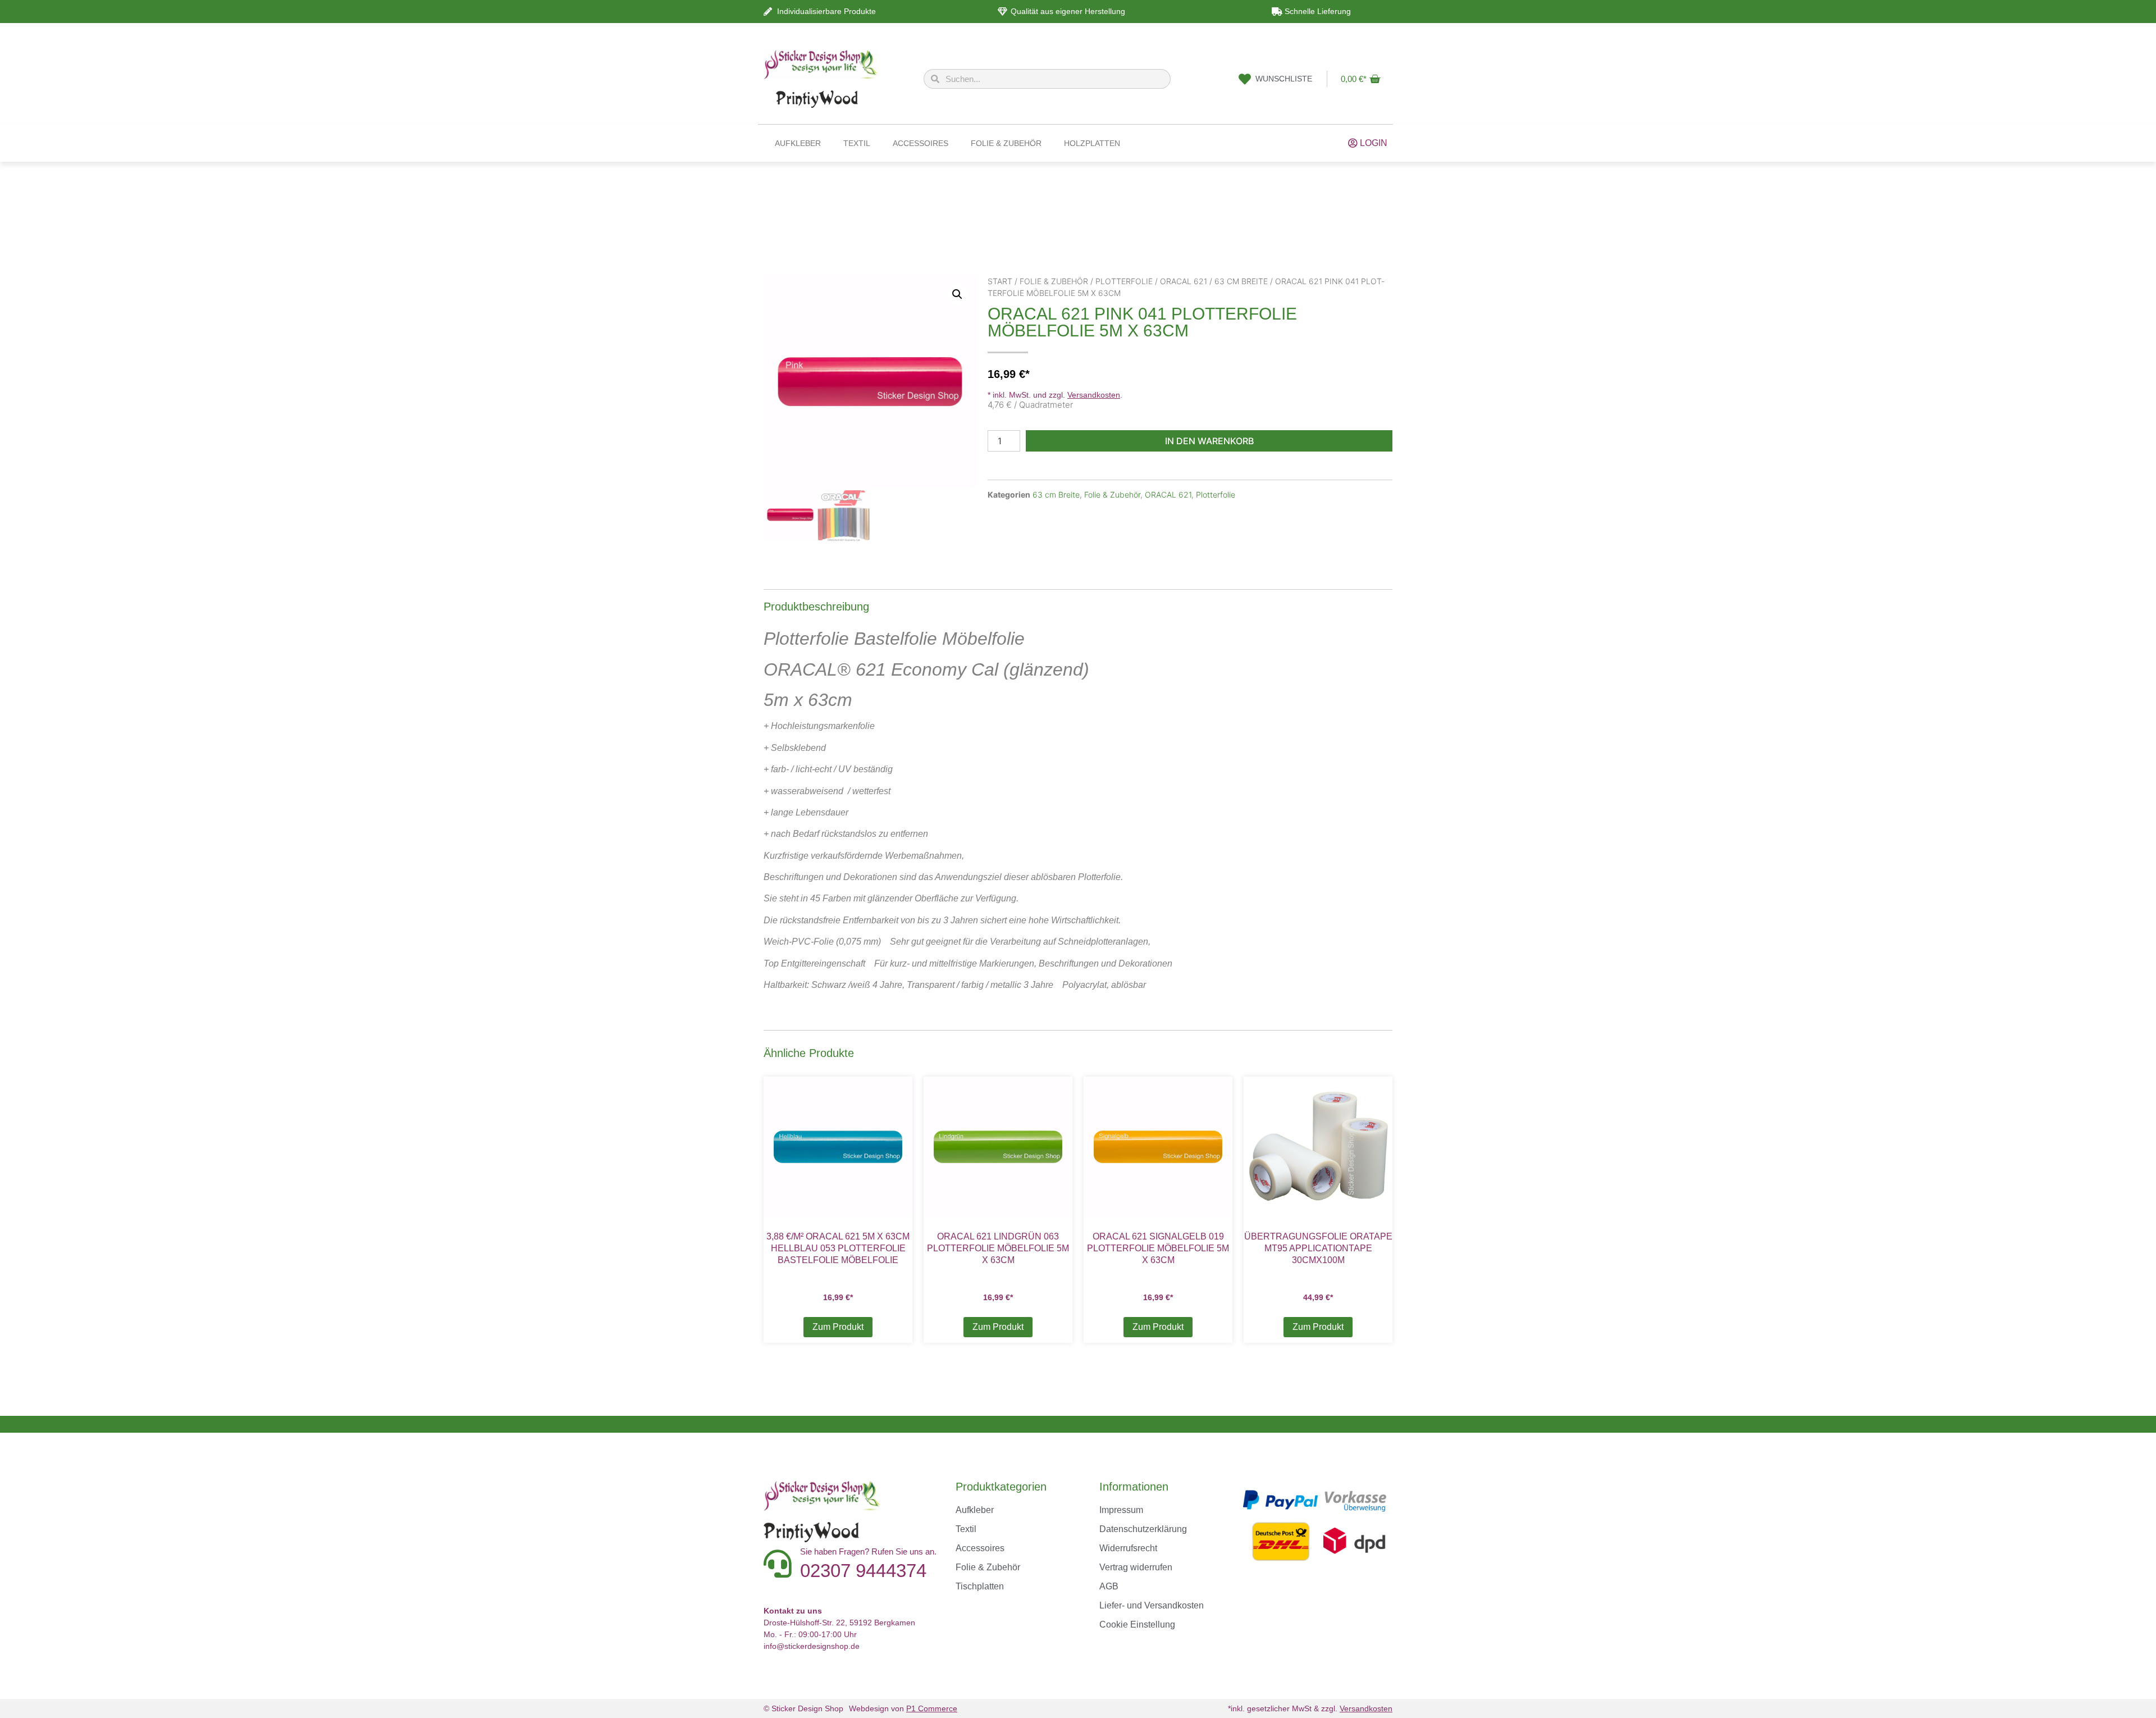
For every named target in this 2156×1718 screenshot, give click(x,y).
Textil (857, 143)
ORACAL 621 (1184, 281)
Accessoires (921, 143)
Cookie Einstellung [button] (1137, 1624)
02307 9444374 (863, 1571)
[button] (957, 294)
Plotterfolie (1124, 281)
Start (1000, 281)
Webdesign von (903, 1708)
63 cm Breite (1241, 281)
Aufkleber (798, 143)
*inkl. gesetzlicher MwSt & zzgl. (1310, 1708)
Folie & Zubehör (1006, 143)
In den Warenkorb (1209, 441)
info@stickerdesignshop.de (812, 1646)
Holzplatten (1092, 143)
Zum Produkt (838, 1327)
